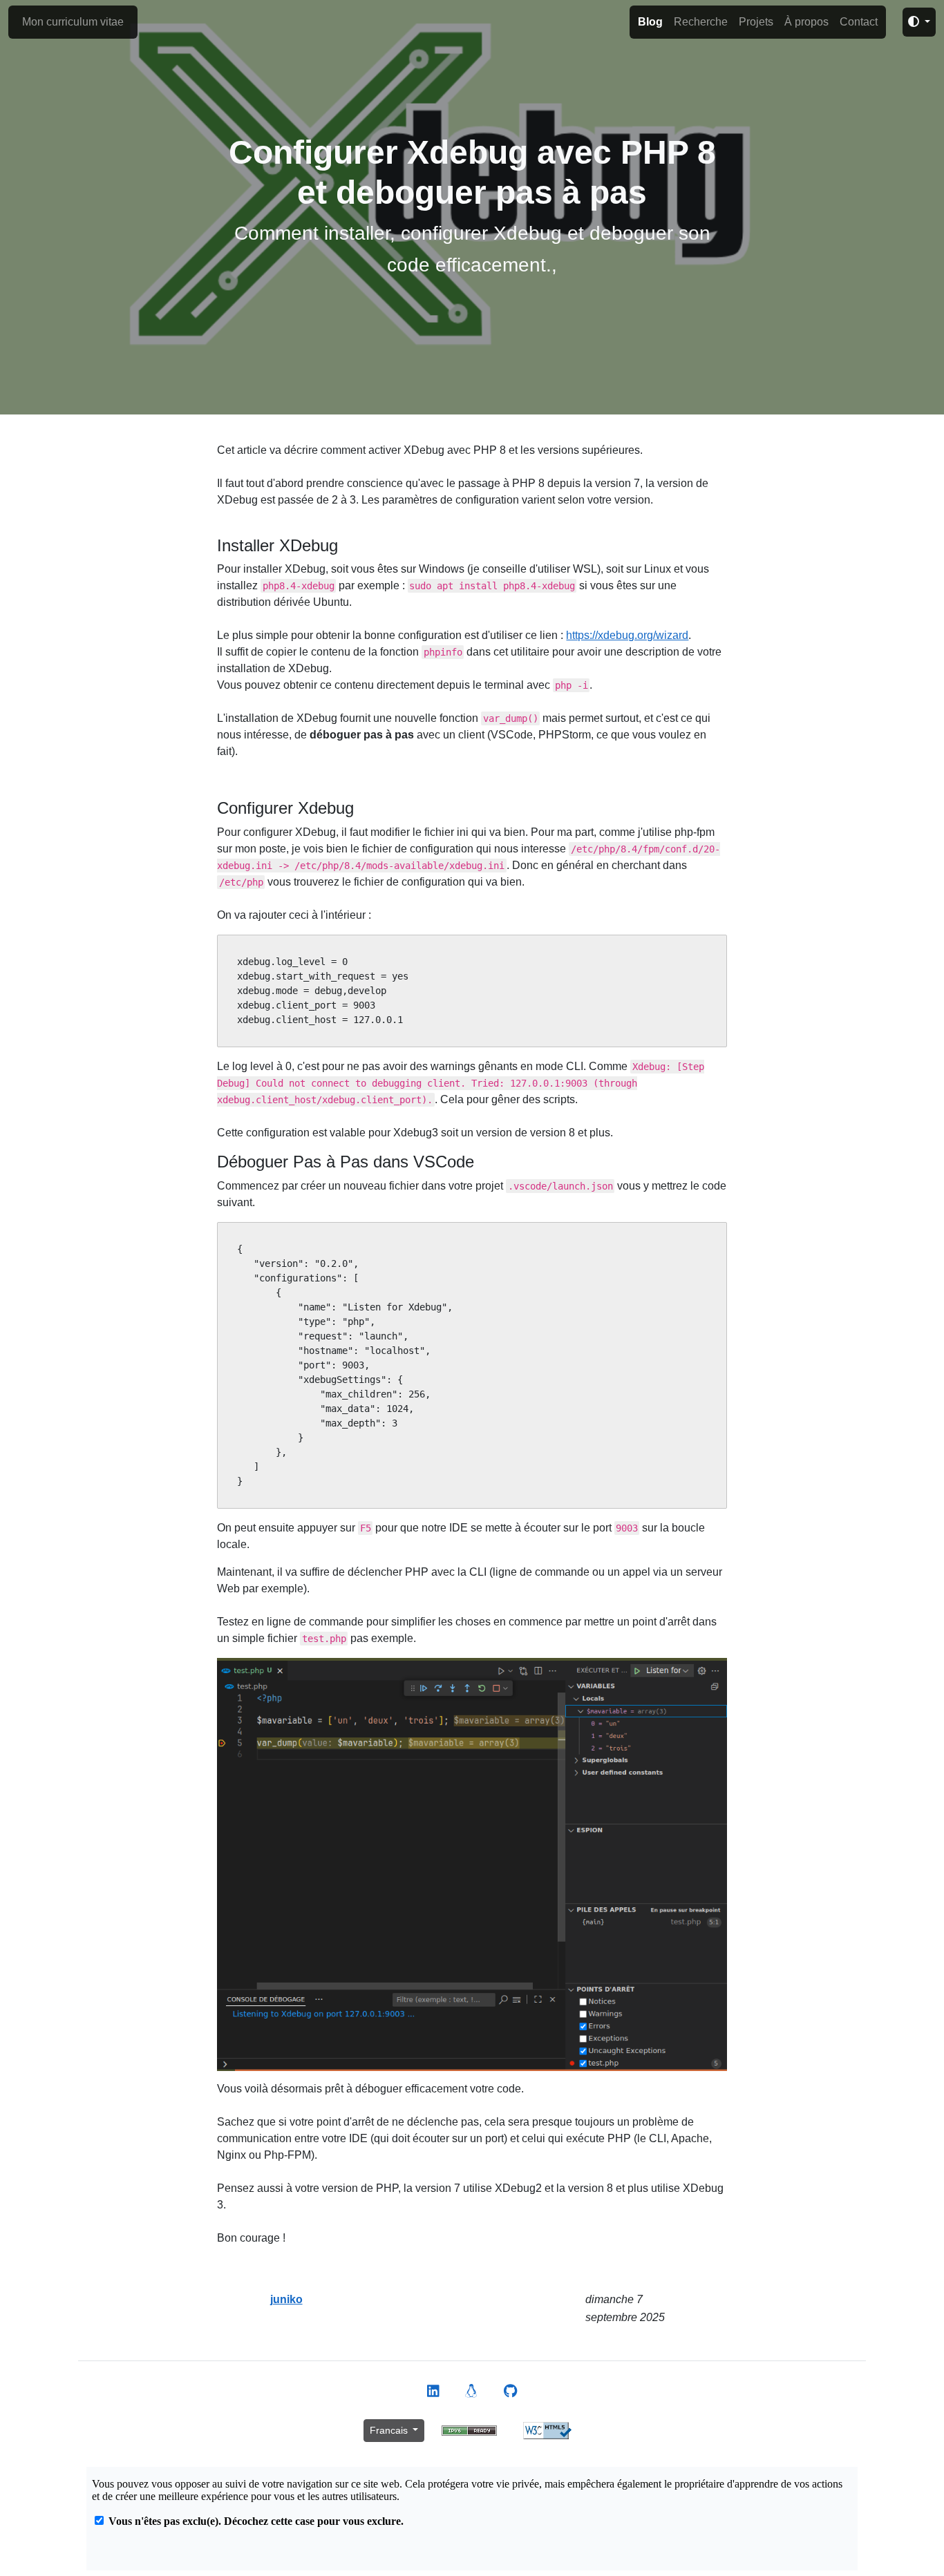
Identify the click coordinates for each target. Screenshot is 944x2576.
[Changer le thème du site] (919, 22)
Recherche (701, 22)
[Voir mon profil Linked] (433, 2392)
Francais (390, 2430)
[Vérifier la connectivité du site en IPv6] (469, 2430)
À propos (806, 22)
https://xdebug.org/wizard (627, 635)
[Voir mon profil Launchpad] (471, 2392)
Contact (859, 22)
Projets (756, 22)
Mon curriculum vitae (73, 22)
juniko (286, 2299)
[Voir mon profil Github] (510, 2392)
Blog (650, 22)
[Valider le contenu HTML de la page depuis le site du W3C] (547, 2430)
